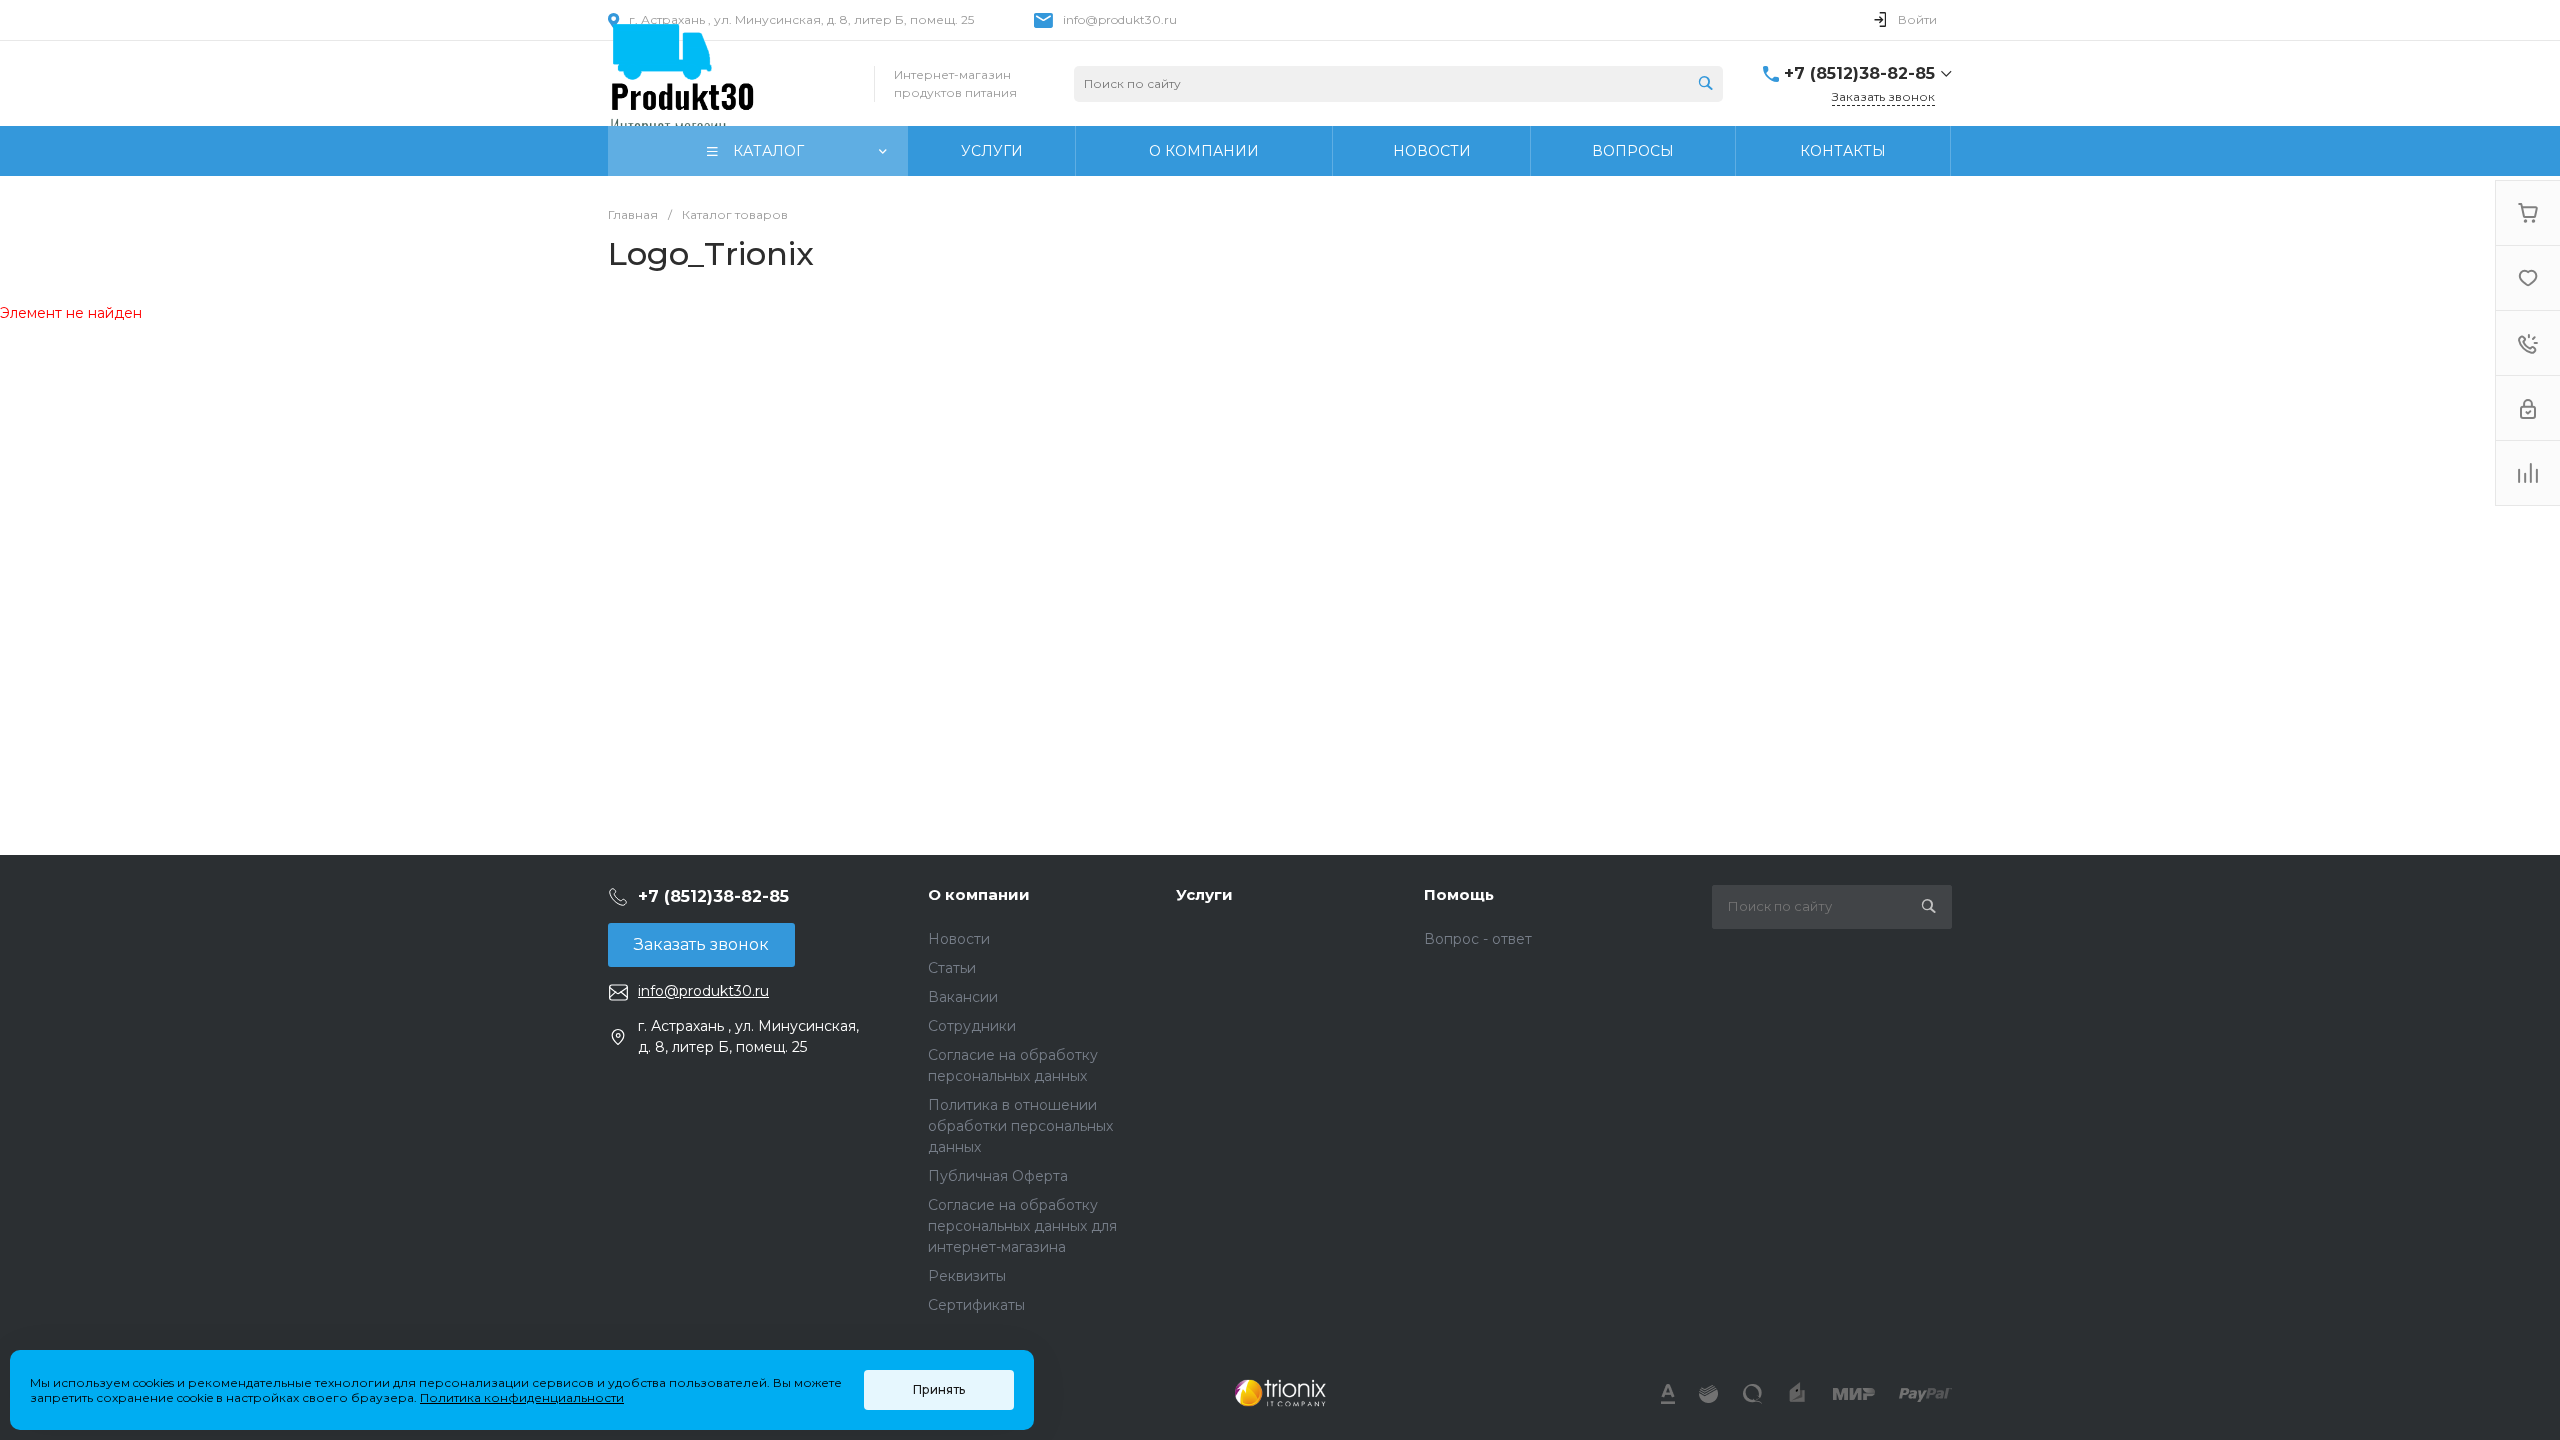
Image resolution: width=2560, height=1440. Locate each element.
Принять (939, 1389)
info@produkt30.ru (1120, 19)
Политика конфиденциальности (522, 1397)
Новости (959, 939)
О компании (979, 894)
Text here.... (1280, 1393)
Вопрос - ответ (1478, 939)
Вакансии (963, 997)
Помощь (1459, 894)
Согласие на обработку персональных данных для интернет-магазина (1022, 1226)
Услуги (1204, 894)
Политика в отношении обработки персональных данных (1020, 1126)
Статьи (952, 968)
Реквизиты (967, 1276)
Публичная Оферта (998, 1176)
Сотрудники (972, 1026)
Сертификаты (976, 1305)
